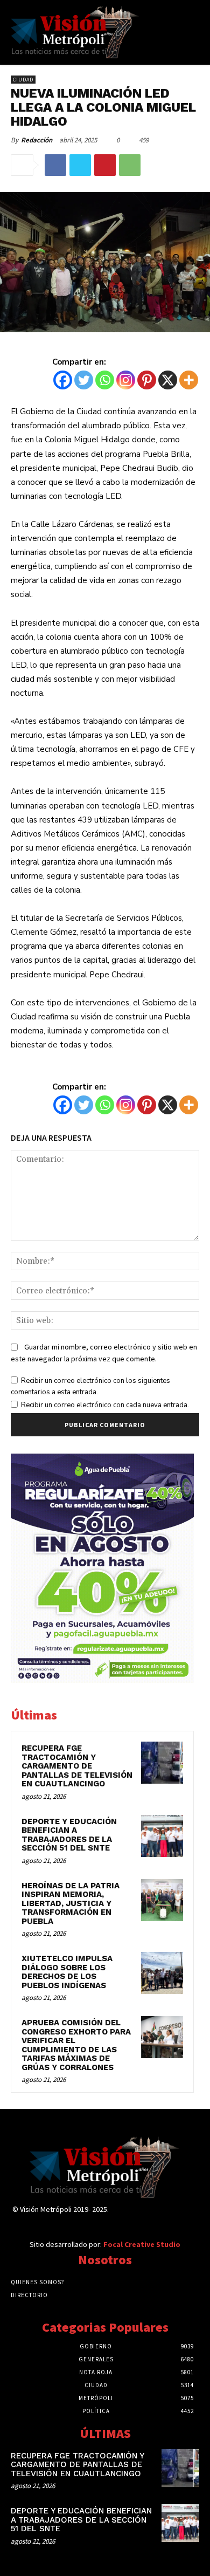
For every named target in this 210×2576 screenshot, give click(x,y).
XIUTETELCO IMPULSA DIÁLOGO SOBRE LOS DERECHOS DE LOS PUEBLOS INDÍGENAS (67, 1972)
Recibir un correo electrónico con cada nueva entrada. (105, 1405)
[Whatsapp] (105, 380)
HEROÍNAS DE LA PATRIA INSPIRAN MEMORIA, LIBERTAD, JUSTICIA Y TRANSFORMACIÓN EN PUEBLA (71, 1903)
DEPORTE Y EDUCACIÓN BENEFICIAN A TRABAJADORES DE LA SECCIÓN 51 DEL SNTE (69, 1835)
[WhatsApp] (130, 165)
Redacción (37, 140)
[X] (168, 380)
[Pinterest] (105, 165)
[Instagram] (126, 380)
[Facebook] (55, 165)
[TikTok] (153, 2219)
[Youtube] (191, 2219)
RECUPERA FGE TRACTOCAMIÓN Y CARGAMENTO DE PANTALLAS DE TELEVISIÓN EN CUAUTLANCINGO (77, 1766)
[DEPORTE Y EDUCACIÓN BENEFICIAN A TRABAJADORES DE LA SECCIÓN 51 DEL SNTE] (162, 1836)
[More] (189, 380)
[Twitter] (80, 165)
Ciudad (23, 80)
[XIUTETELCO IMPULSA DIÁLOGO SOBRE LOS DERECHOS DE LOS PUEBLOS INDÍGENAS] (162, 1973)
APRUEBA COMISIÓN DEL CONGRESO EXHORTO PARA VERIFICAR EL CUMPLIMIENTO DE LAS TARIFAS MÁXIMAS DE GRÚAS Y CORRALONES (76, 2045)
